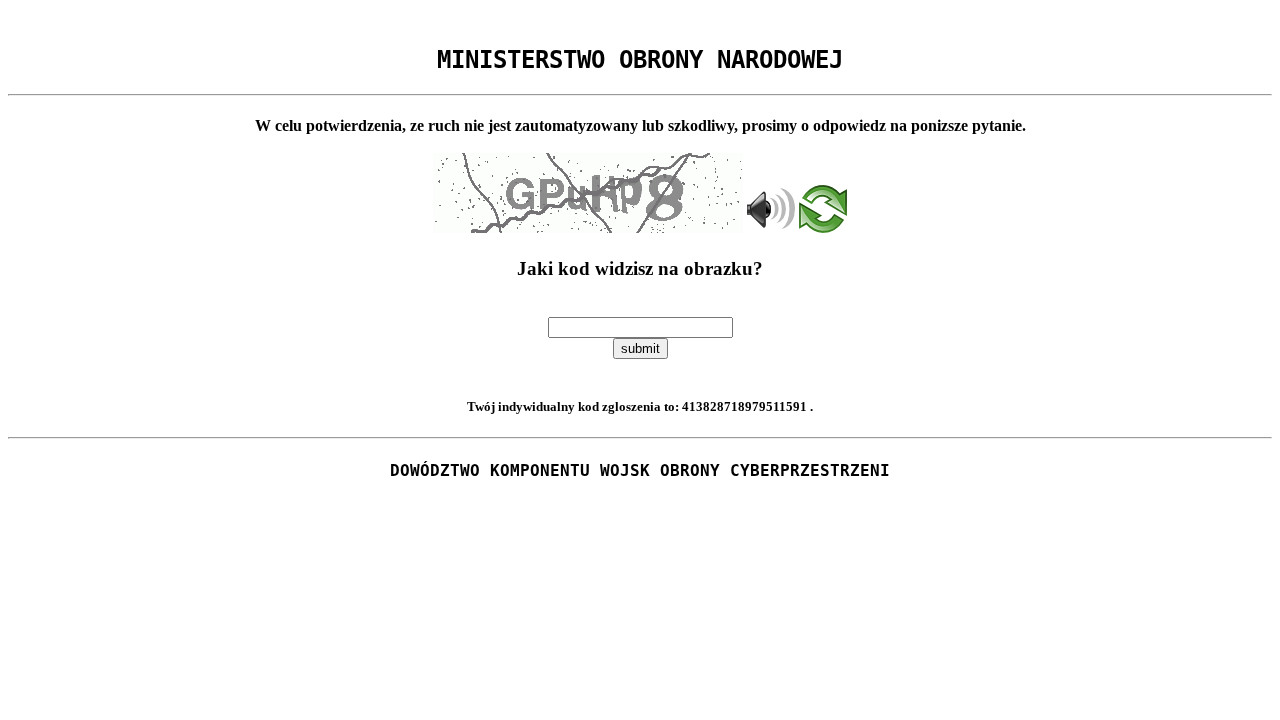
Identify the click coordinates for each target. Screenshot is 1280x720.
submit (640, 348)
